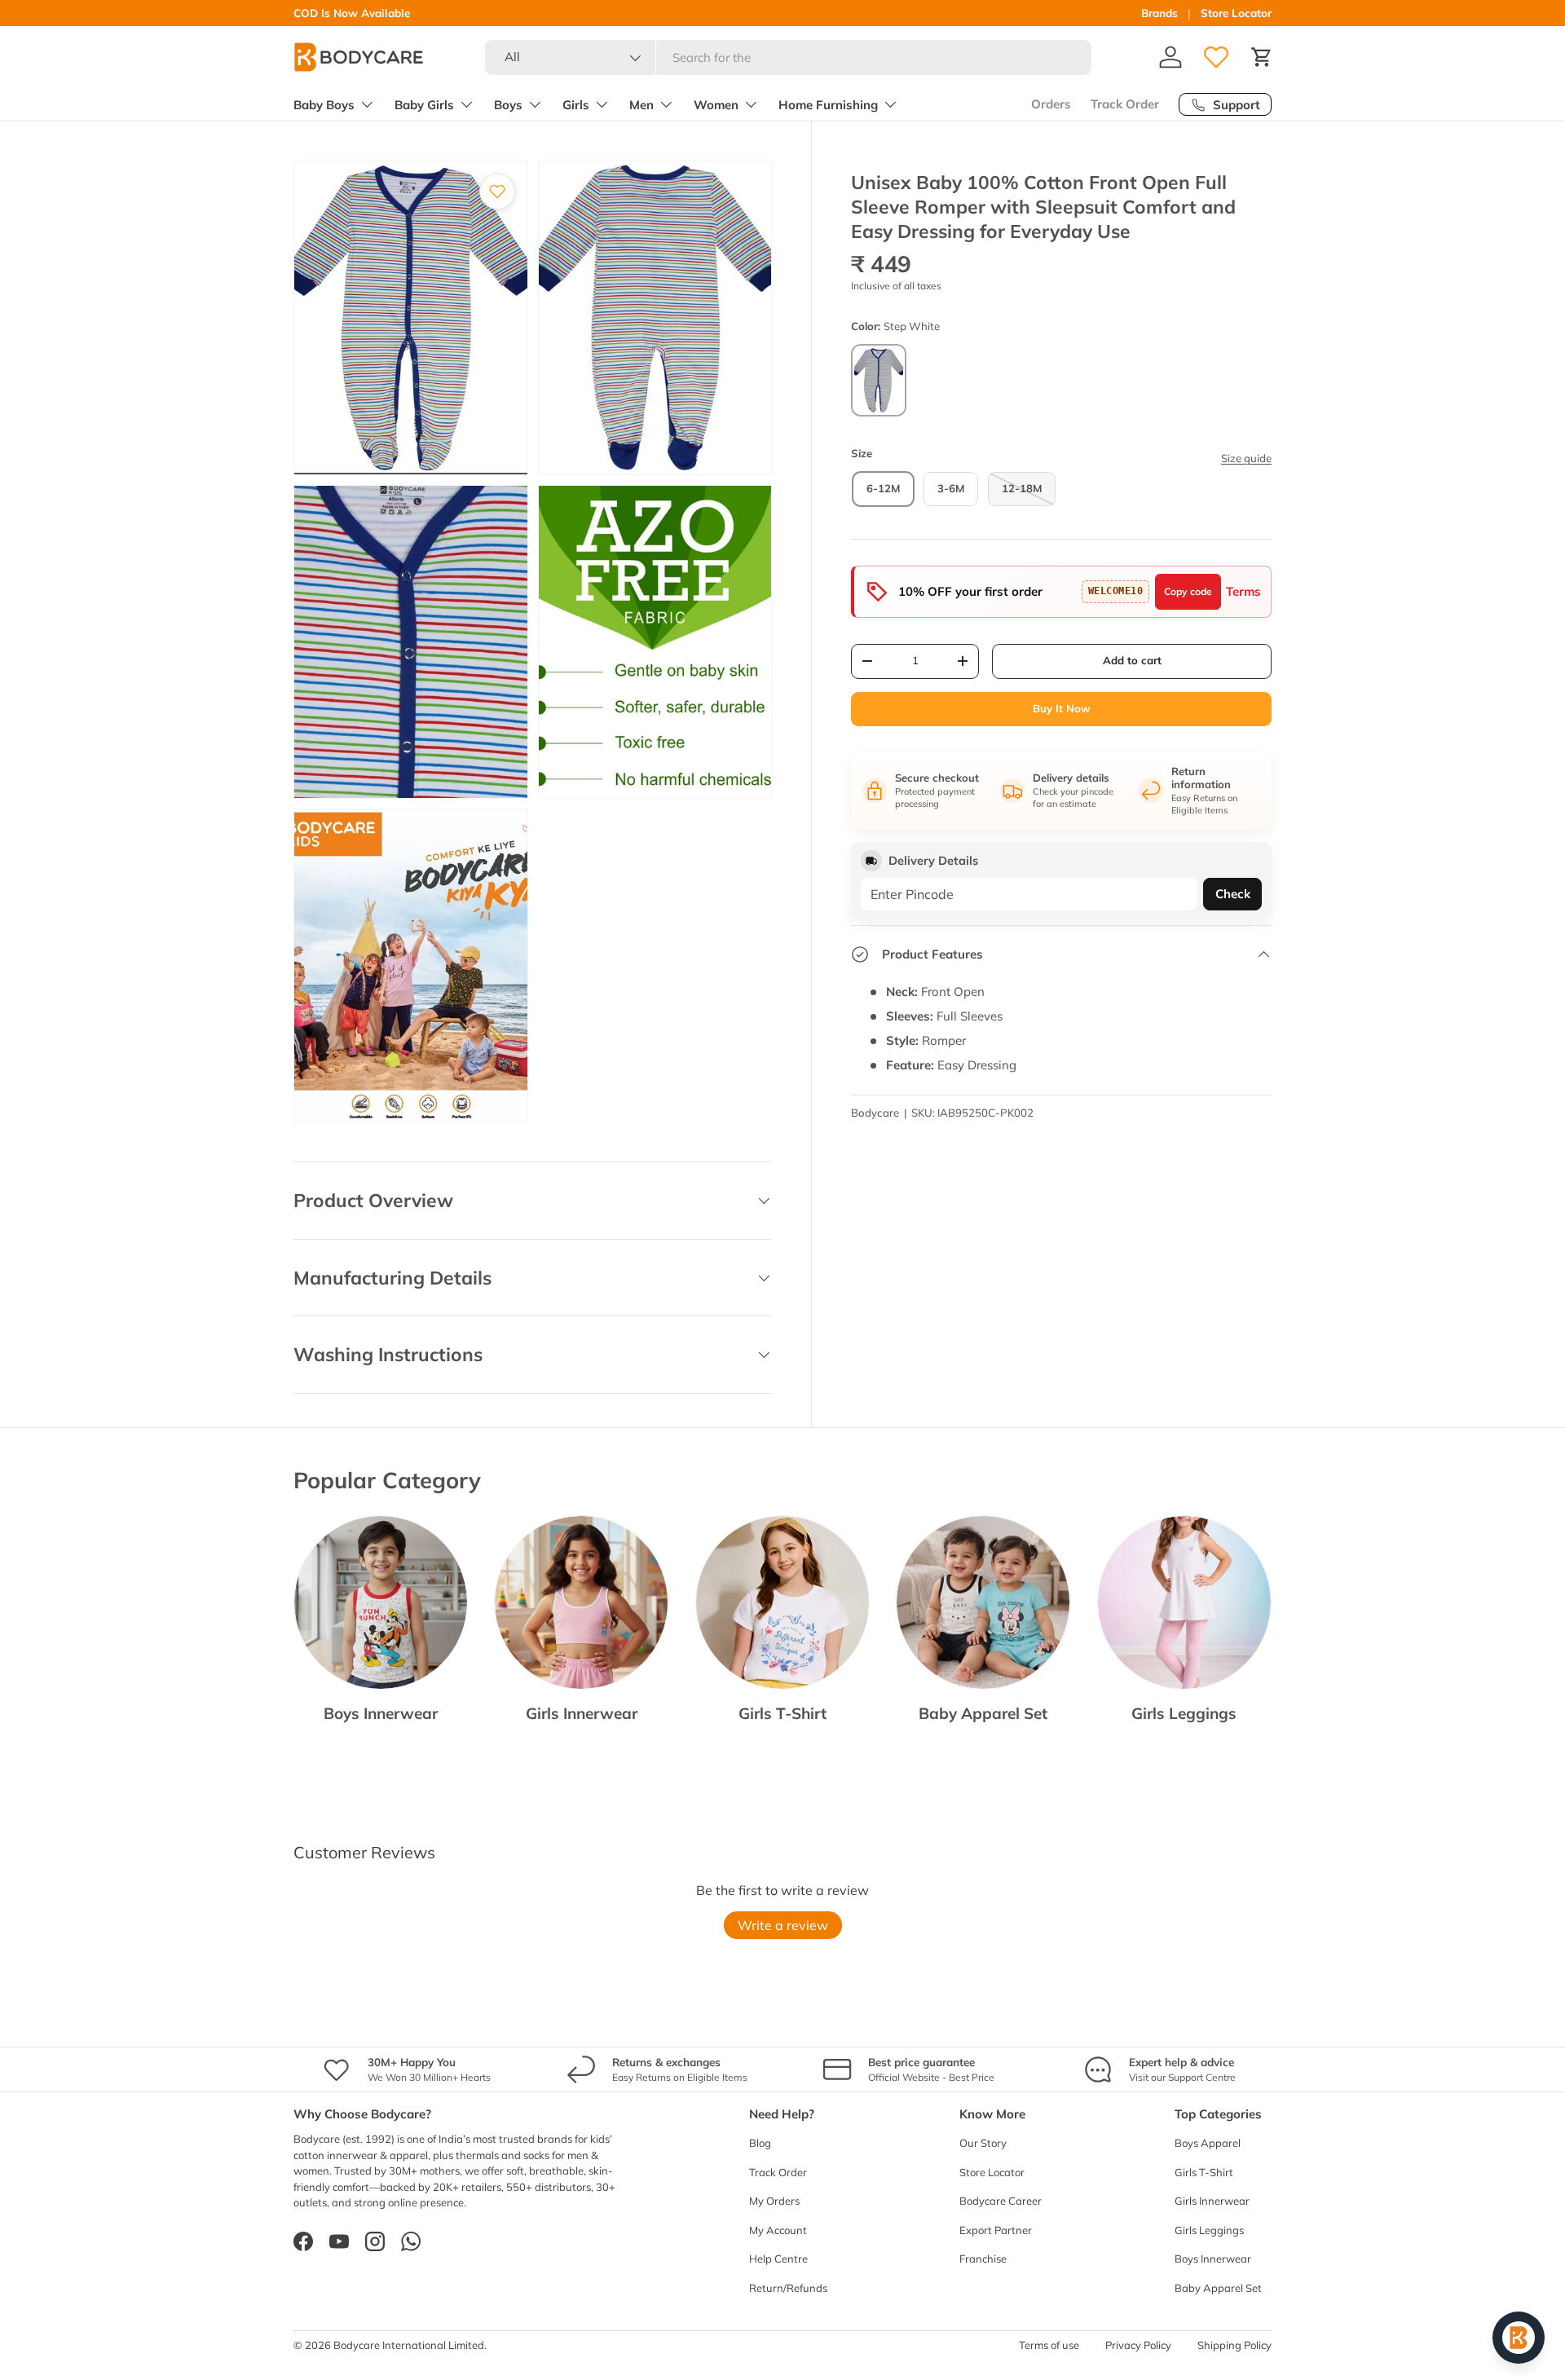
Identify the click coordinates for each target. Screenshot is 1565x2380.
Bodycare (875, 1113)
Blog (760, 2143)
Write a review (783, 1925)
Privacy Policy (1138, 2345)
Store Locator (1236, 13)
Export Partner (996, 2230)
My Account (778, 2230)
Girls (576, 105)
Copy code (1188, 591)
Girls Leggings (1184, 1713)
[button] (1262, 57)
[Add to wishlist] (497, 192)
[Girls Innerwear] (581, 1602)
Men (641, 105)
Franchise (983, 2259)
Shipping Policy (1234, 2345)
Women (716, 105)
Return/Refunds (788, 2288)
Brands (1159, 13)
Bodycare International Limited (409, 2345)
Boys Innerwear (381, 1713)
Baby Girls (424, 105)
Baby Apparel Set (983, 1713)
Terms (1243, 591)
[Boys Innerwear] (381, 1602)
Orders (1051, 104)
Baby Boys (324, 105)
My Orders (774, 2201)
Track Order (1125, 104)
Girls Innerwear (582, 1713)
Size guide (1246, 458)
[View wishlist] (1216, 57)
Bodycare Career (1001, 2201)
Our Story (983, 2143)
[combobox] (789, 57)
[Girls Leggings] (1184, 1602)
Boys (508, 105)
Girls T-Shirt (782, 1713)
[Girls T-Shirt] (782, 1602)
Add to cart (1132, 660)
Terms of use (1049, 2345)
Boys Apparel (1208, 2143)
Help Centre (778, 2259)
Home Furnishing (828, 105)
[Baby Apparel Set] (983, 1602)
